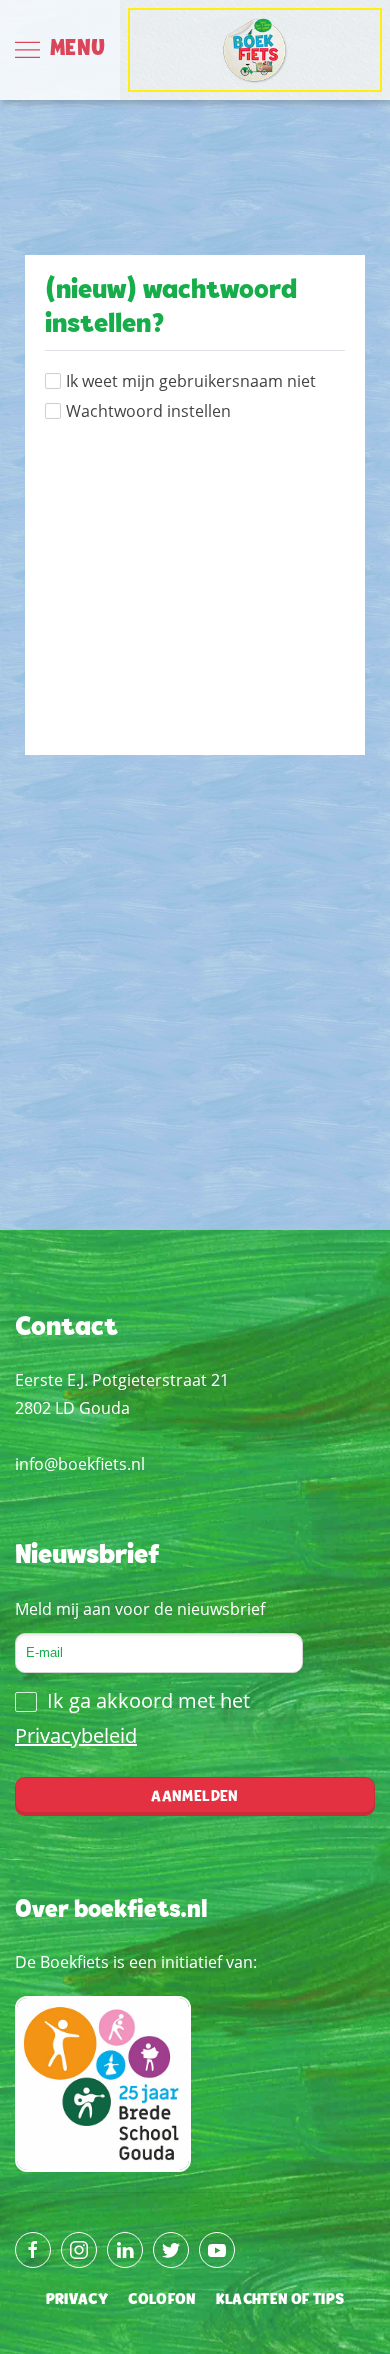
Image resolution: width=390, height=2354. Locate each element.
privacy (77, 2300)
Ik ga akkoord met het (132, 1718)
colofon (161, 2300)
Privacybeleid (76, 1735)
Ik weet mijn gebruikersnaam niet (191, 381)
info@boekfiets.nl (80, 1464)
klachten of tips (280, 2300)
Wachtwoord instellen (148, 411)
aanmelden (194, 1797)
